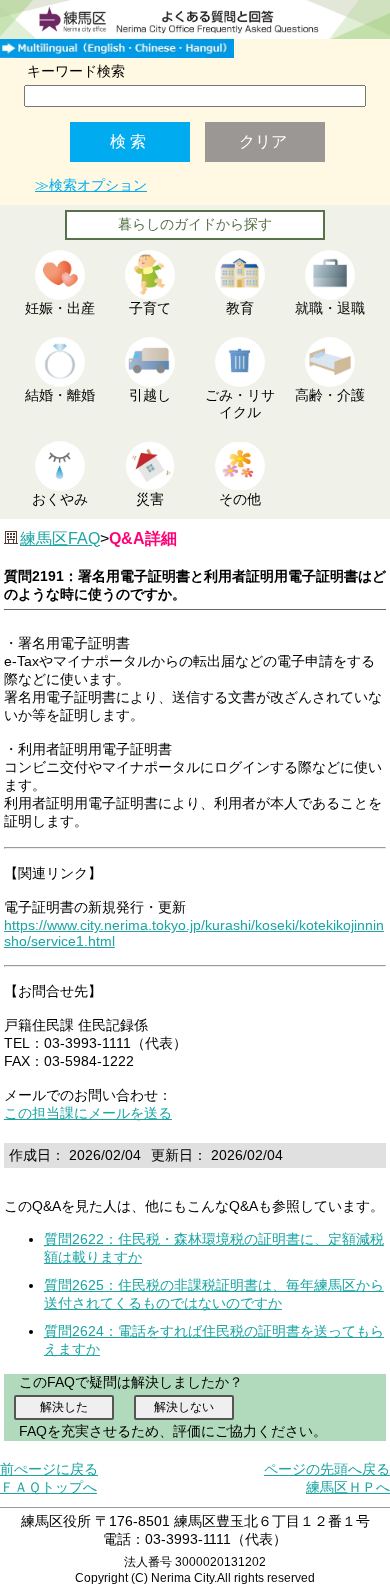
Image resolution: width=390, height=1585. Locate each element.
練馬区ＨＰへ (348, 1487)
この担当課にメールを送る (88, 1113)
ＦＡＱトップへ (48, 1487)
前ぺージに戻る (49, 1469)
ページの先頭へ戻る (327, 1469)
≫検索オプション (91, 185)
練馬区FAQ (60, 538)
